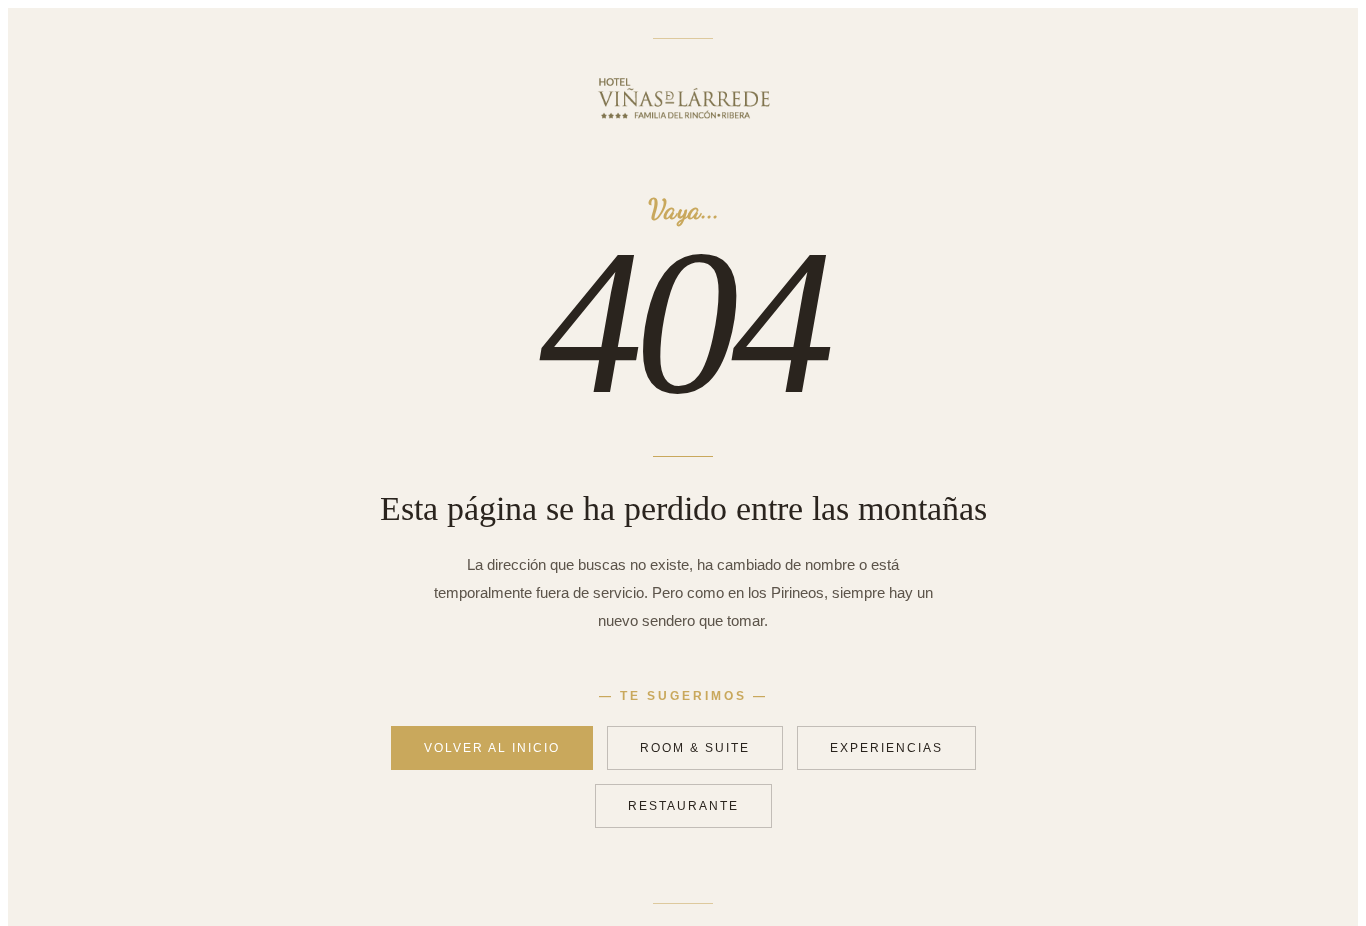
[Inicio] (683, 127)
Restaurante (683, 806)
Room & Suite (695, 748)
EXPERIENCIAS (886, 748)
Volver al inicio (492, 748)
